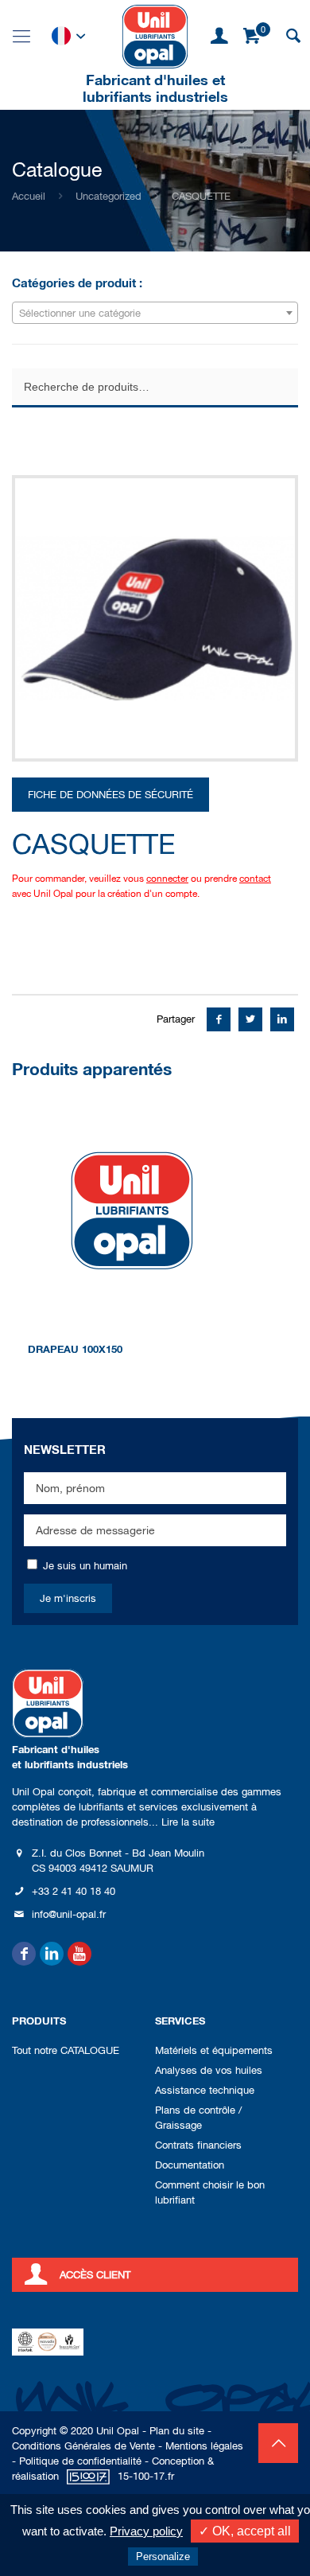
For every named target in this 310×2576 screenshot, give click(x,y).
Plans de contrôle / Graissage (198, 2118)
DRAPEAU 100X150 (75, 1349)
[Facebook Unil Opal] (24, 1954)
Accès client (95, 2275)
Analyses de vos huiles (209, 2070)
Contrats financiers (198, 2145)
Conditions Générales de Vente (83, 2446)
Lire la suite (188, 1822)
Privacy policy (146, 2531)
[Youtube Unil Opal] (79, 1954)
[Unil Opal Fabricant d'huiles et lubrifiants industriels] (155, 36)
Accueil (29, 196)
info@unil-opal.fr (69, 1914)
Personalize (163, 2557)
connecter (167, 879)
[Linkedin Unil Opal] (52, 1954)
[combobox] (155, 313)
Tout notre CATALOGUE (66, 2050)
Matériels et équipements (214, 2050)
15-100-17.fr (146, 2476)
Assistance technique (205, 2090)
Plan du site (177, 2431)
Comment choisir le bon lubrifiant (210, 2192)
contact (255, 879)
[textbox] (155, 314)
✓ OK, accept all (245, 2531)
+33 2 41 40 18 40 (74, 1891)
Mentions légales (204, 2446)
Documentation (190, 2165)
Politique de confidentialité (80, 2461)
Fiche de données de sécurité (110, 795)
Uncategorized (108, 196)
